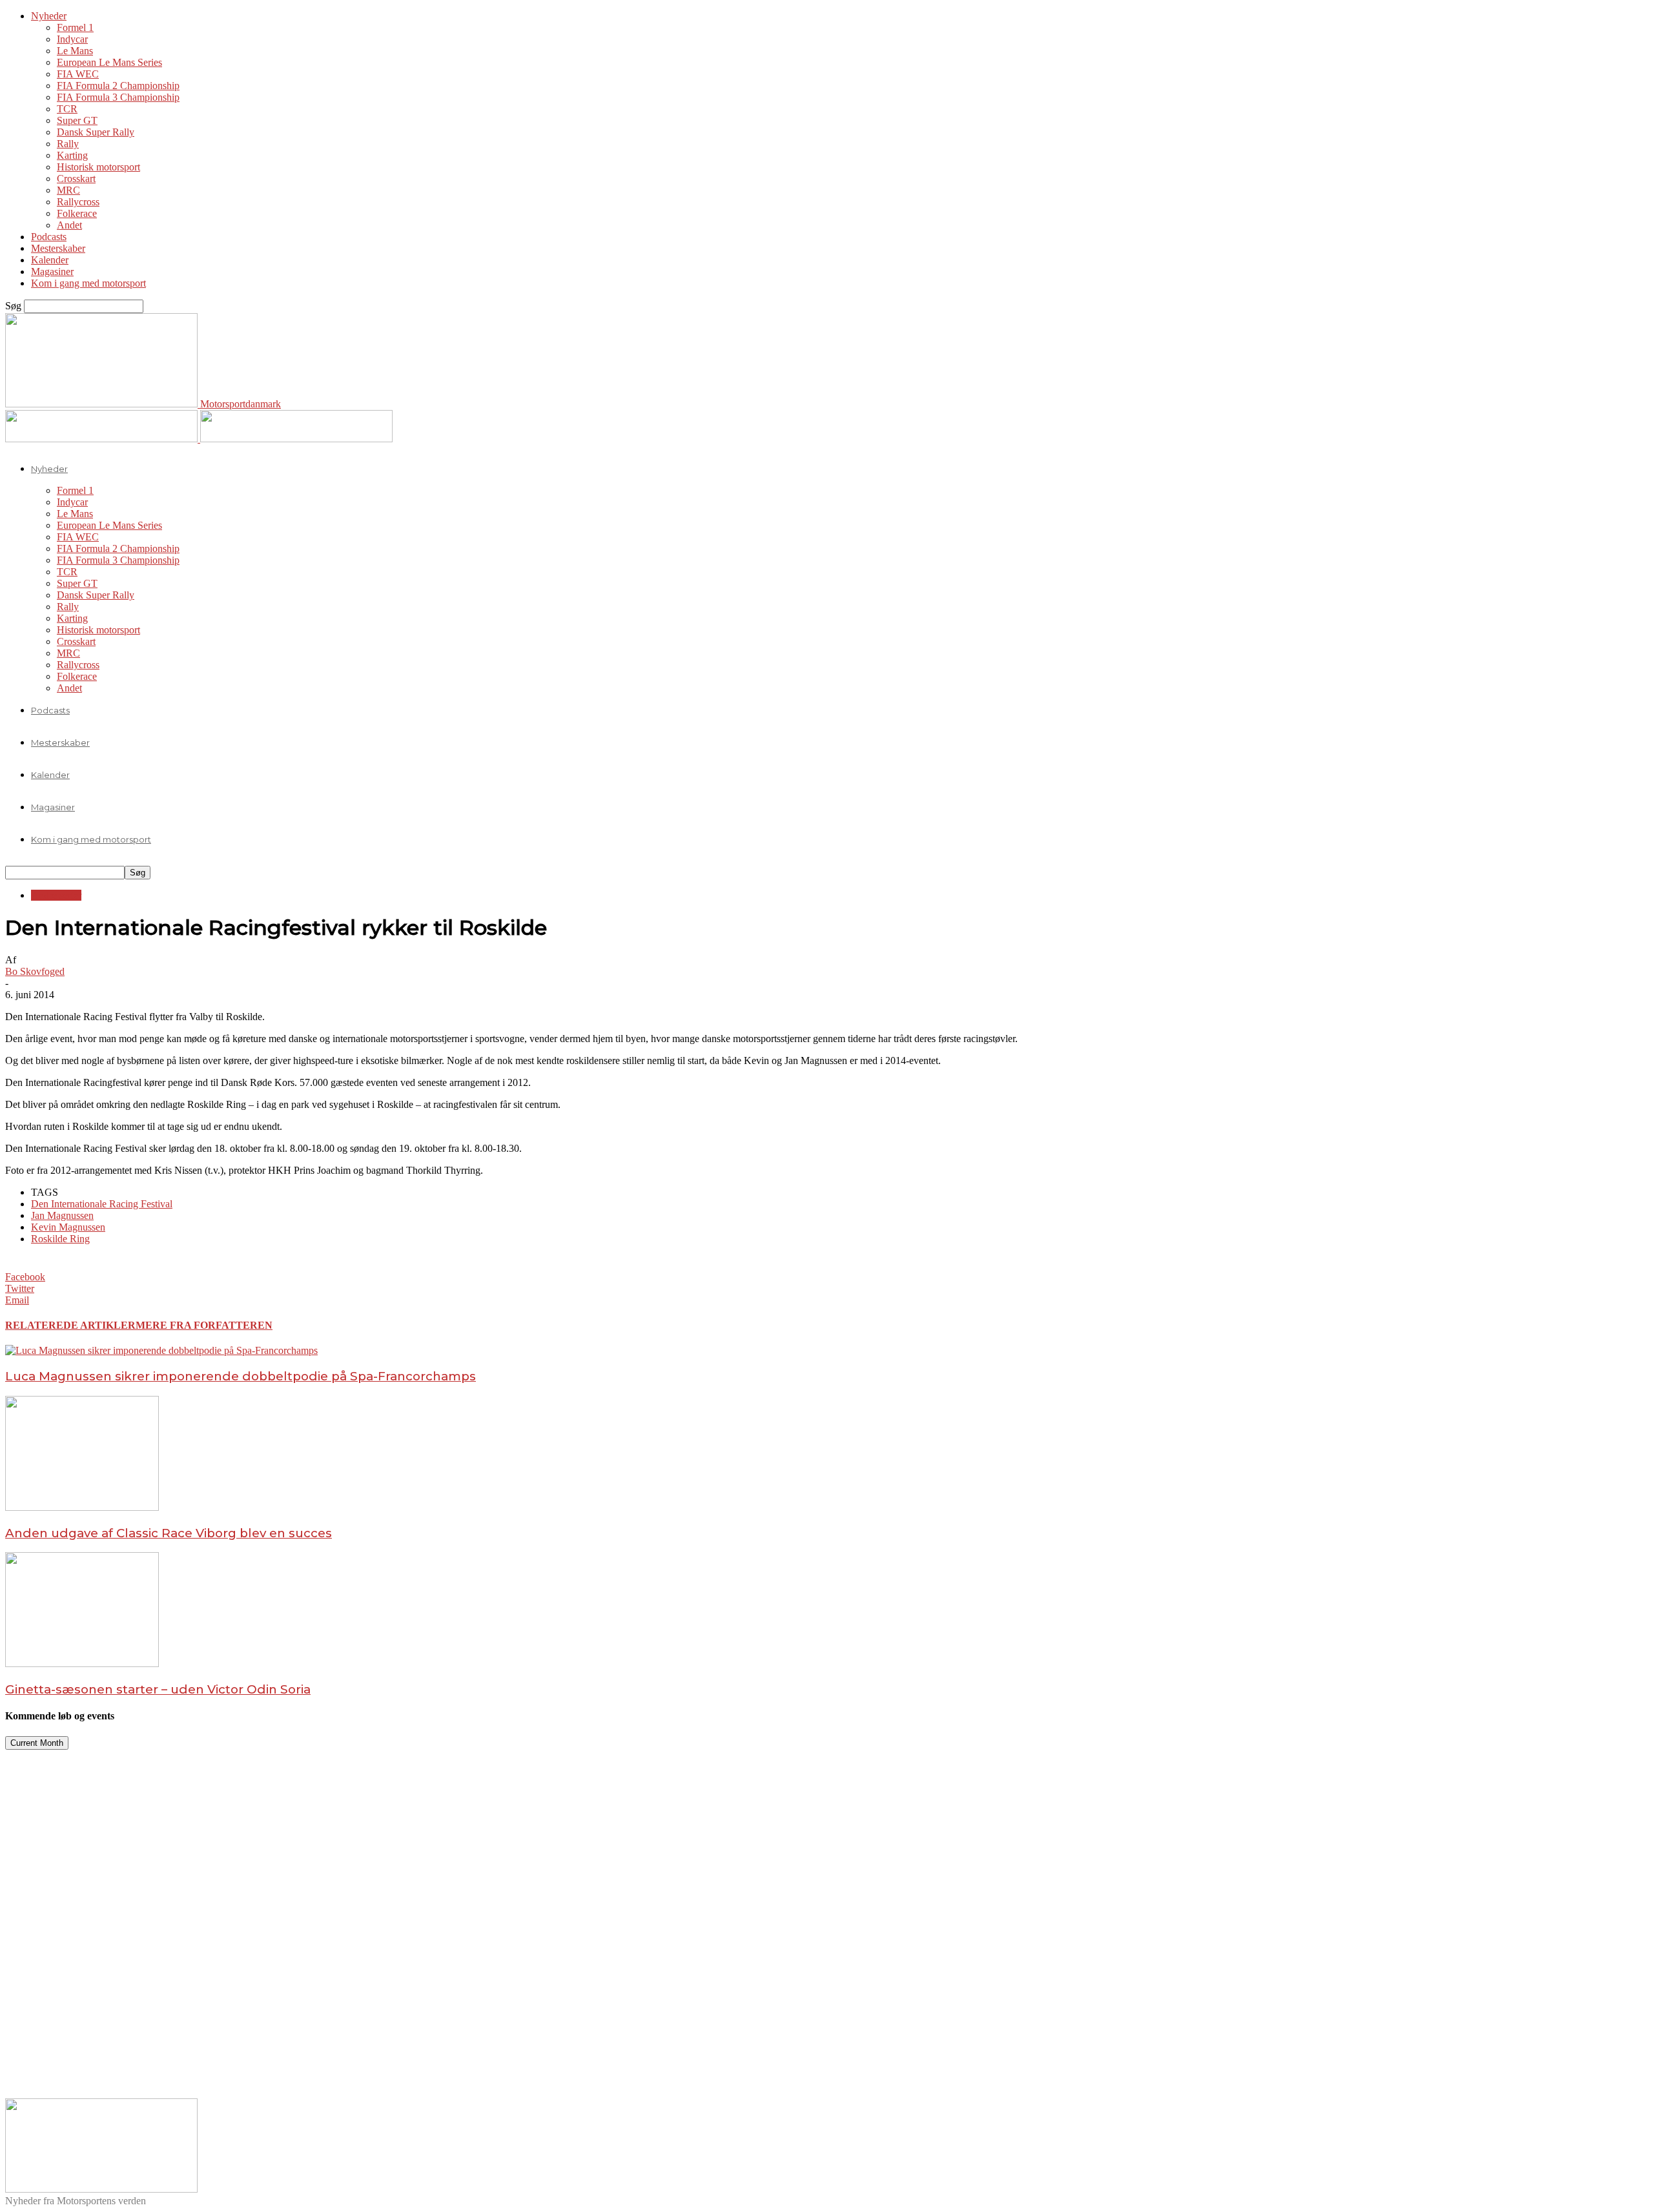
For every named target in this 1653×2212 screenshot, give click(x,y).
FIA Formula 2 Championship (118, 86)
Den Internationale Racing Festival (102, 1204)
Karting (72, 155)
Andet (69, 225)
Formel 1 (75, 27)
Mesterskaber (58, 248)
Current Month (37, 1743)
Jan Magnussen (62, 1215)
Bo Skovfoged (35, 971)
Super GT (77, 120)
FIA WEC (78, 74)
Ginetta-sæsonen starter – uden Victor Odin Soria (158, 1689)
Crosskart (76, 179)
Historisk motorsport (98, 167)
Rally (68, 144)
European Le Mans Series (109, 62)
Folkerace (77, 213)
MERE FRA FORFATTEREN (204, 1325)
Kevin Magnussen (68, 1227)
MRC (68, 190)
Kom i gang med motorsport (88, 283)
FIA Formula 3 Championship (118, 97)
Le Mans (75, 51)
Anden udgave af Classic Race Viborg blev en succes (169, 1533)
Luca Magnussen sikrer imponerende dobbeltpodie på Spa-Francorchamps (241, 1376)
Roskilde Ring (60, 1239)
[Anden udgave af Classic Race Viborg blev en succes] (82, 1507)
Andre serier (56, 895)
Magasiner (52, 271)
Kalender (50, 260)
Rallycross (78, 202)
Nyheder (49, 16)
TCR (67, 109)
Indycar (72, 39)
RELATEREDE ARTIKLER (70, 1325)
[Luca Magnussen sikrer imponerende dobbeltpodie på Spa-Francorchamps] (161, 1350)
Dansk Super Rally (96, 132)
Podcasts (49, 237)
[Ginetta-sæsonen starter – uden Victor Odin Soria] (82, 1664)
